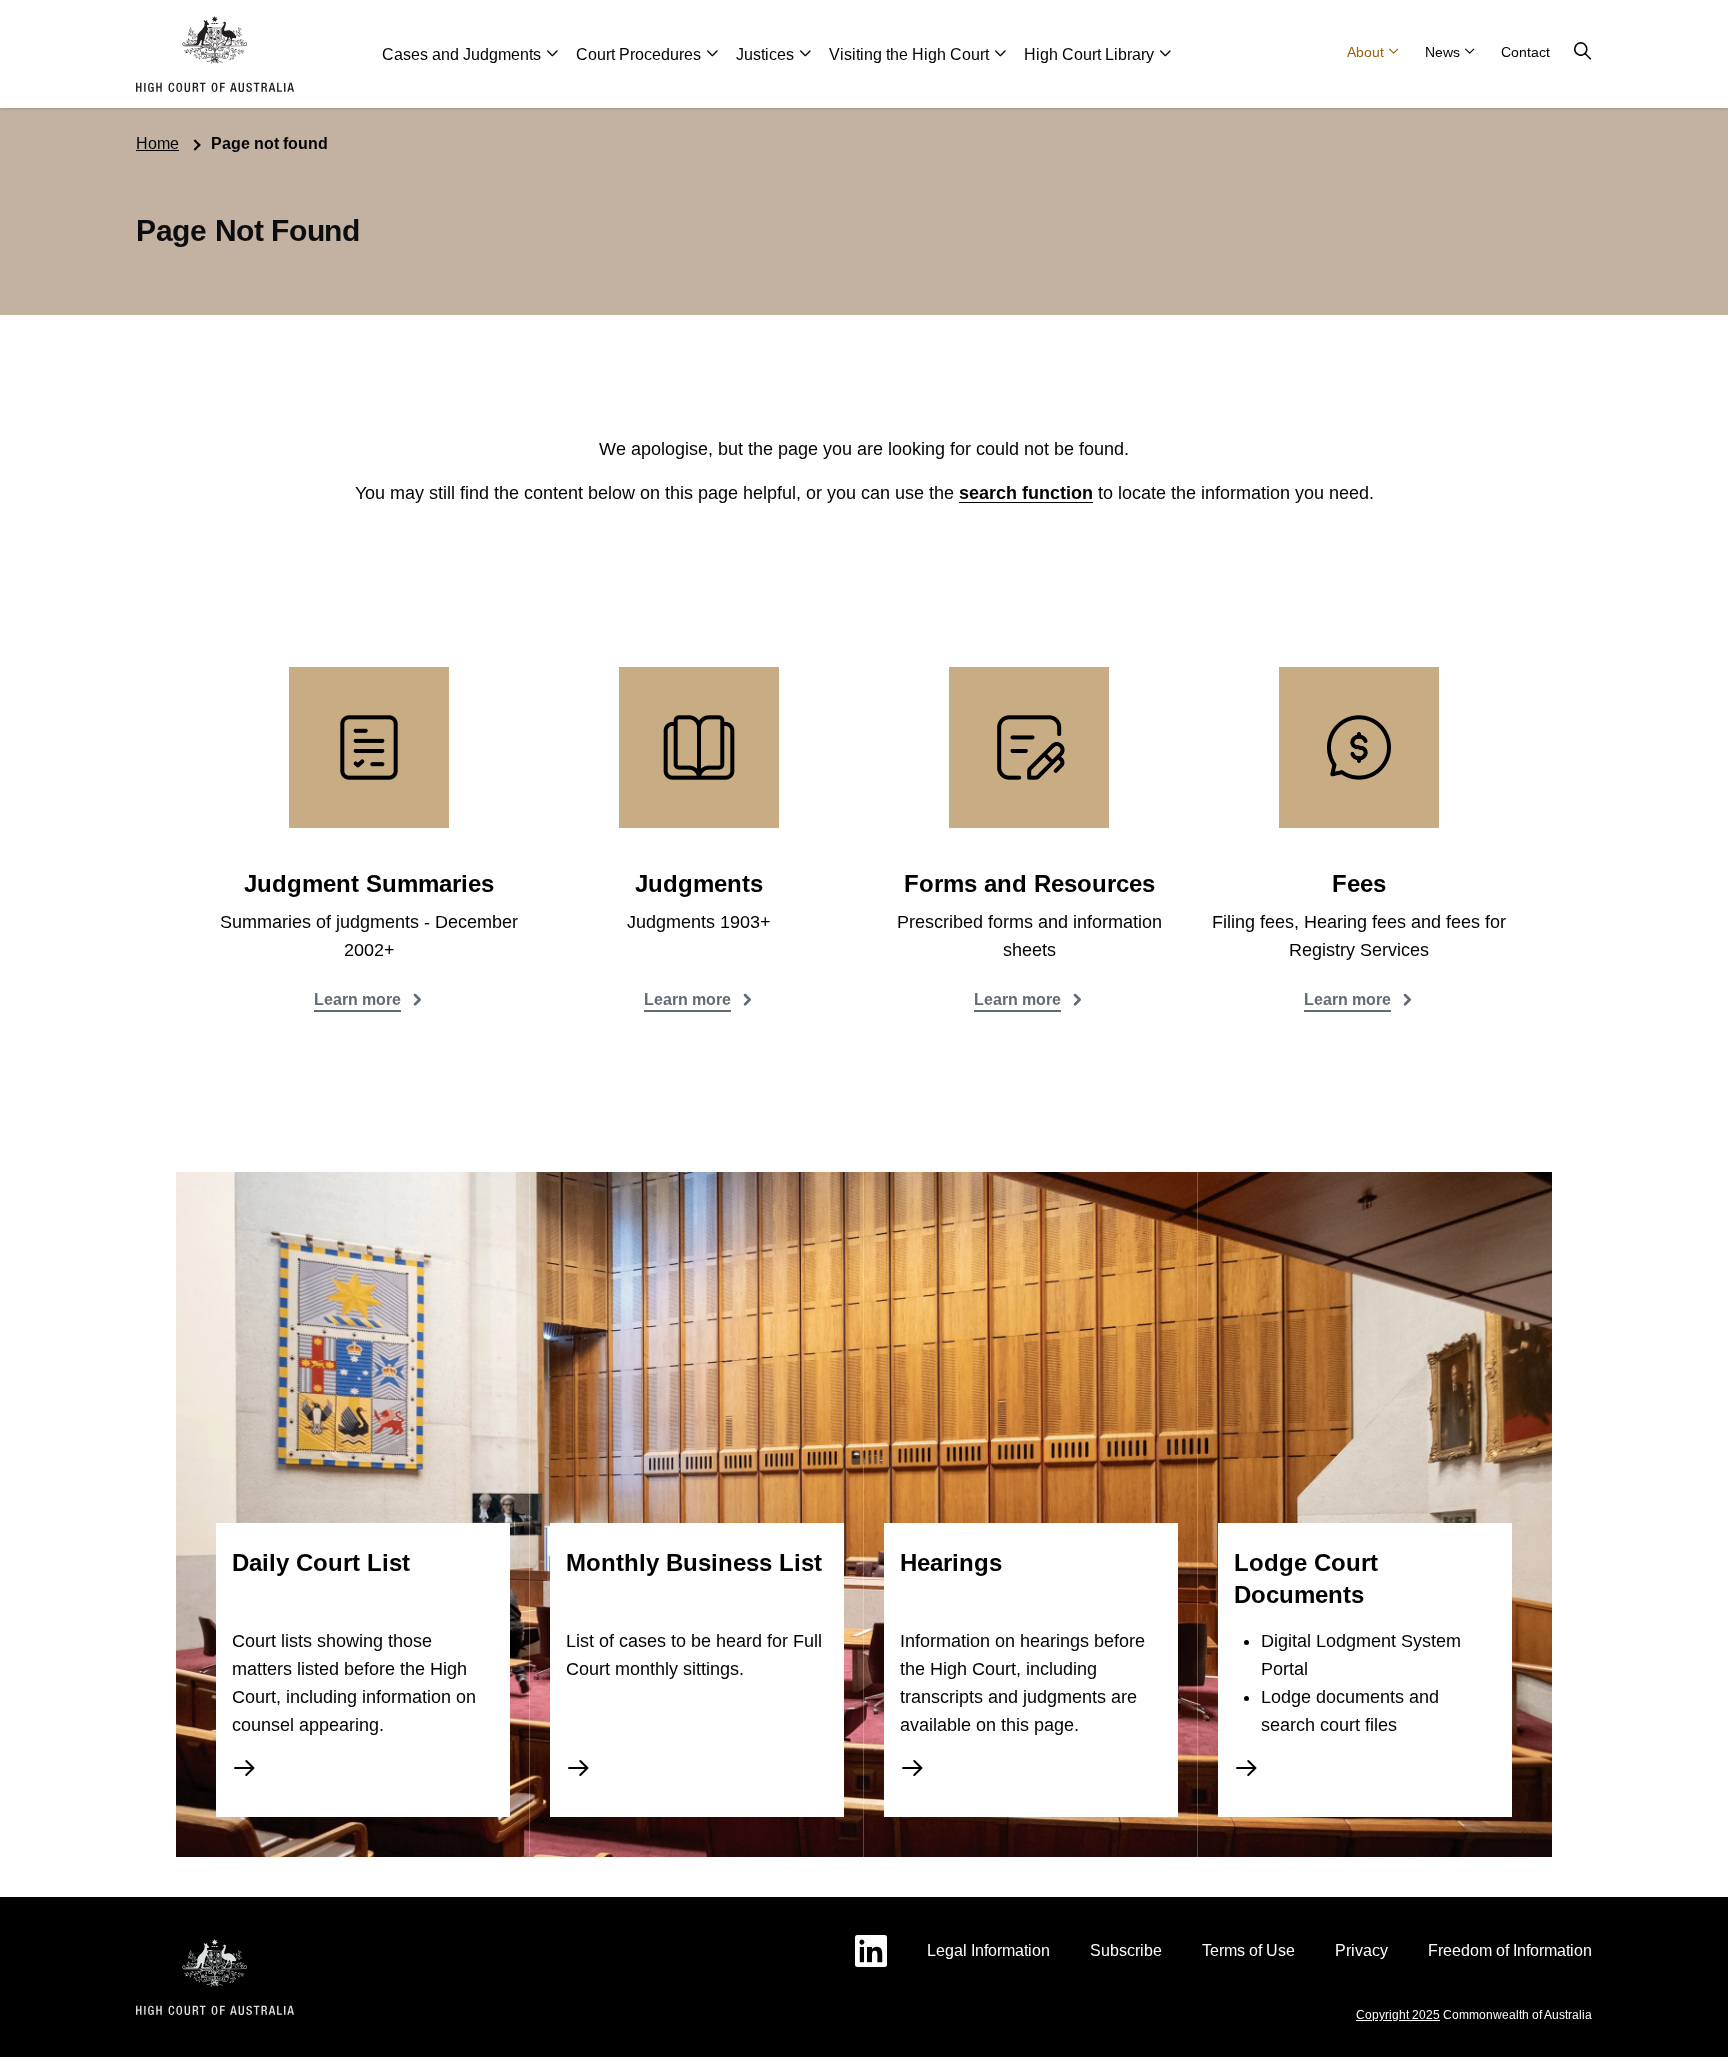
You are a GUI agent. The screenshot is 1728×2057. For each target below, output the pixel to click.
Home (157, 143)
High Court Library (1089, 54)
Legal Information (988, 1950)
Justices (765, 54)
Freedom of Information (1510, 1950)
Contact (1525, 52)
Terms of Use (1248, 1950)
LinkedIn (871, 1951)
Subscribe (1126, 1950)
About (1365, 52)
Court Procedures (638, 54)
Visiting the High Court (909, 54)
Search (1583, 52)
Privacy (1361, 1950)
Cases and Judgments (461, 54)
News (1442, 52)
